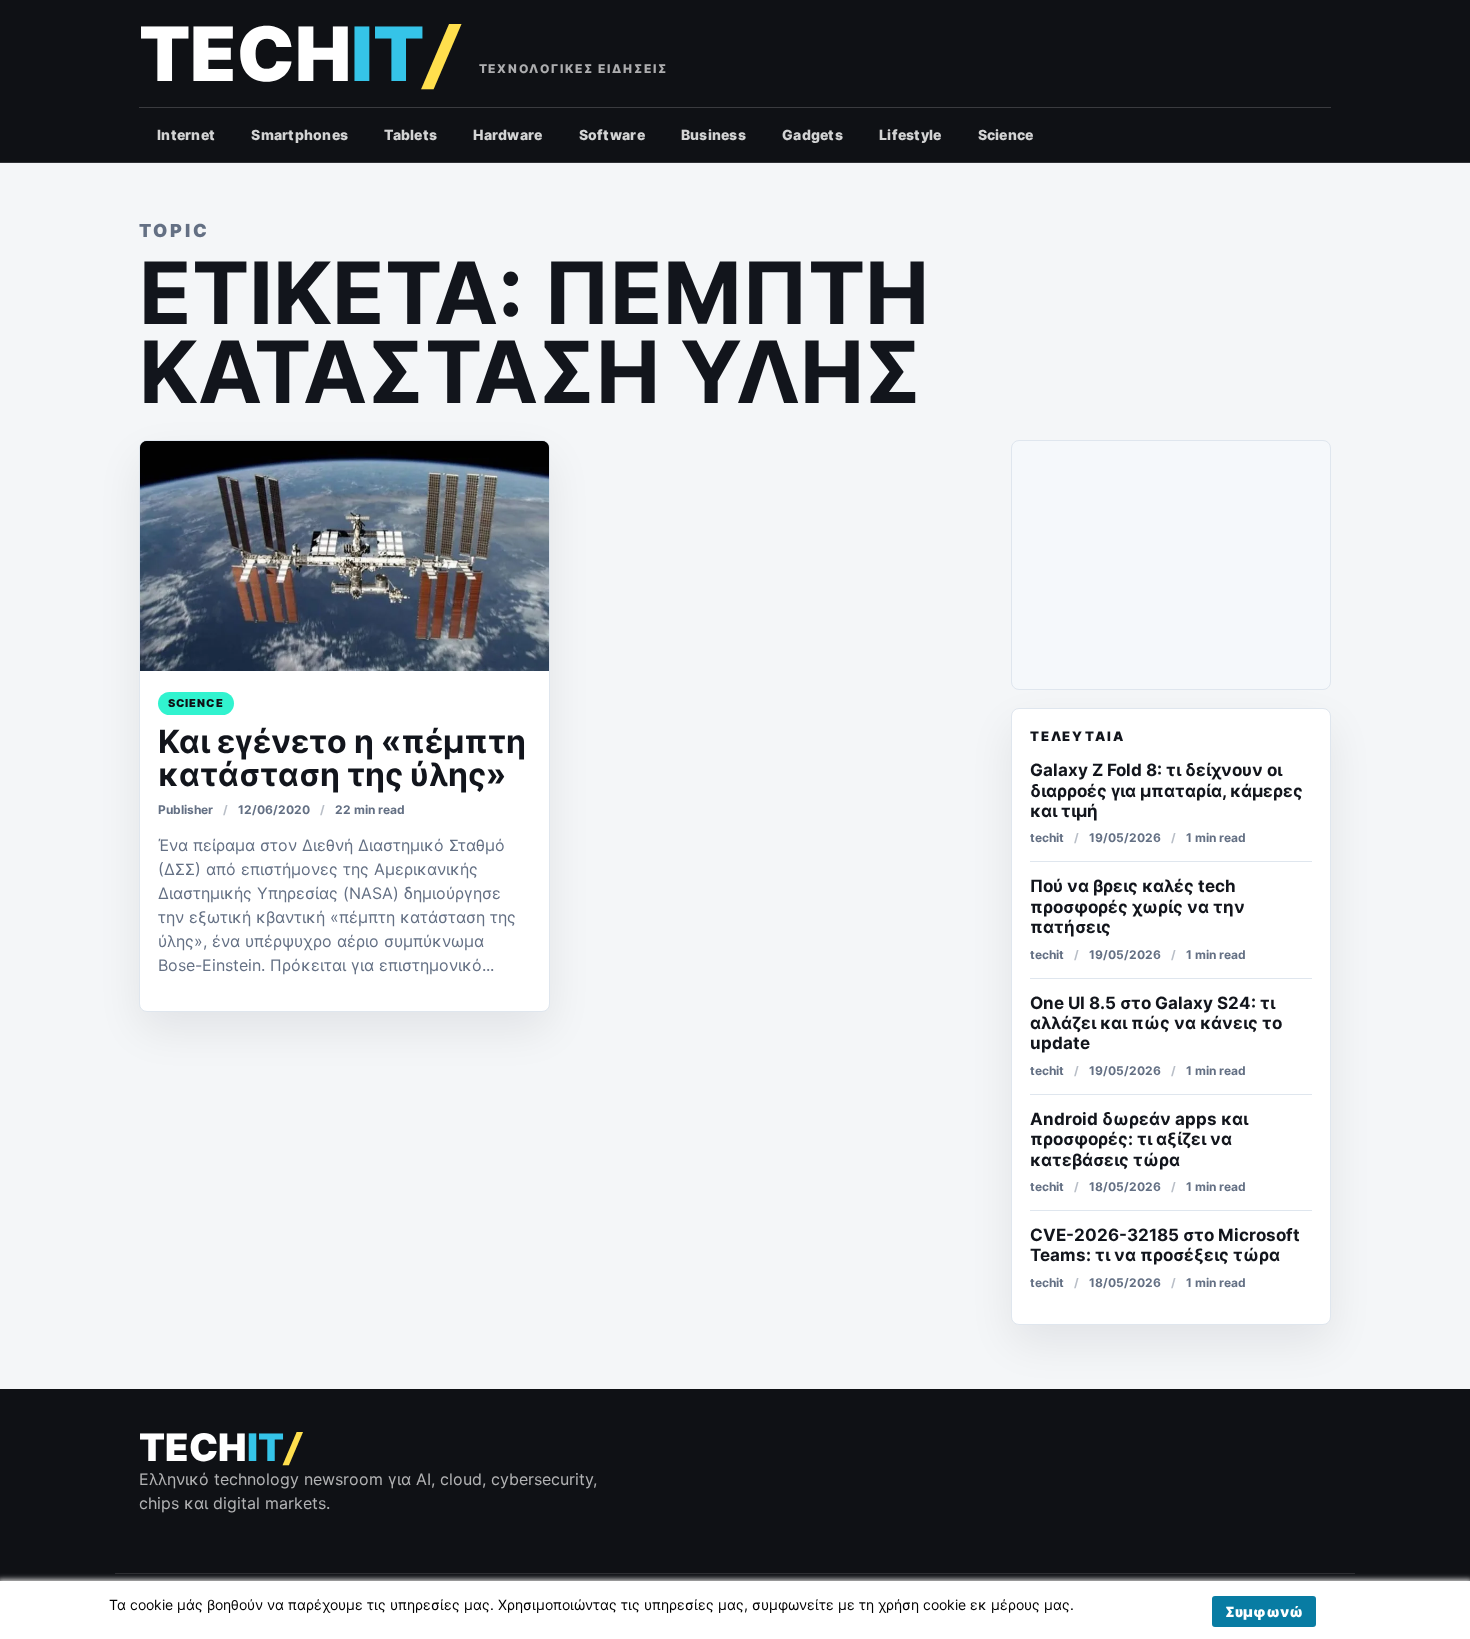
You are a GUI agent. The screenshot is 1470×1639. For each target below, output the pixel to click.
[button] (1264, 1611)
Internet (186, 134)
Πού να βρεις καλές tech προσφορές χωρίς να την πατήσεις (1137, 906)
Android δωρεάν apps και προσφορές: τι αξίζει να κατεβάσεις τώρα (1139, 1139)
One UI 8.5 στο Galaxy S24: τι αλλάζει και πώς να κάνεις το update (1156, 1023)
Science (1006, 134)
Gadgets (812, 134)
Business (713, 134)
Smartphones (299, 134)
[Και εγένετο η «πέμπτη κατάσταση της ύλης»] (344, 556)
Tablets (410, 134)
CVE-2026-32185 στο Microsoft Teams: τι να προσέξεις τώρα (1165, 1245)
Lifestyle (910, 134)
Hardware (507, 134)
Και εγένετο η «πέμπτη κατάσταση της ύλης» (342, 758)
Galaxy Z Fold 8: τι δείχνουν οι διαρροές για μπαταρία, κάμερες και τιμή (1166, 790)
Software (612, 134)
